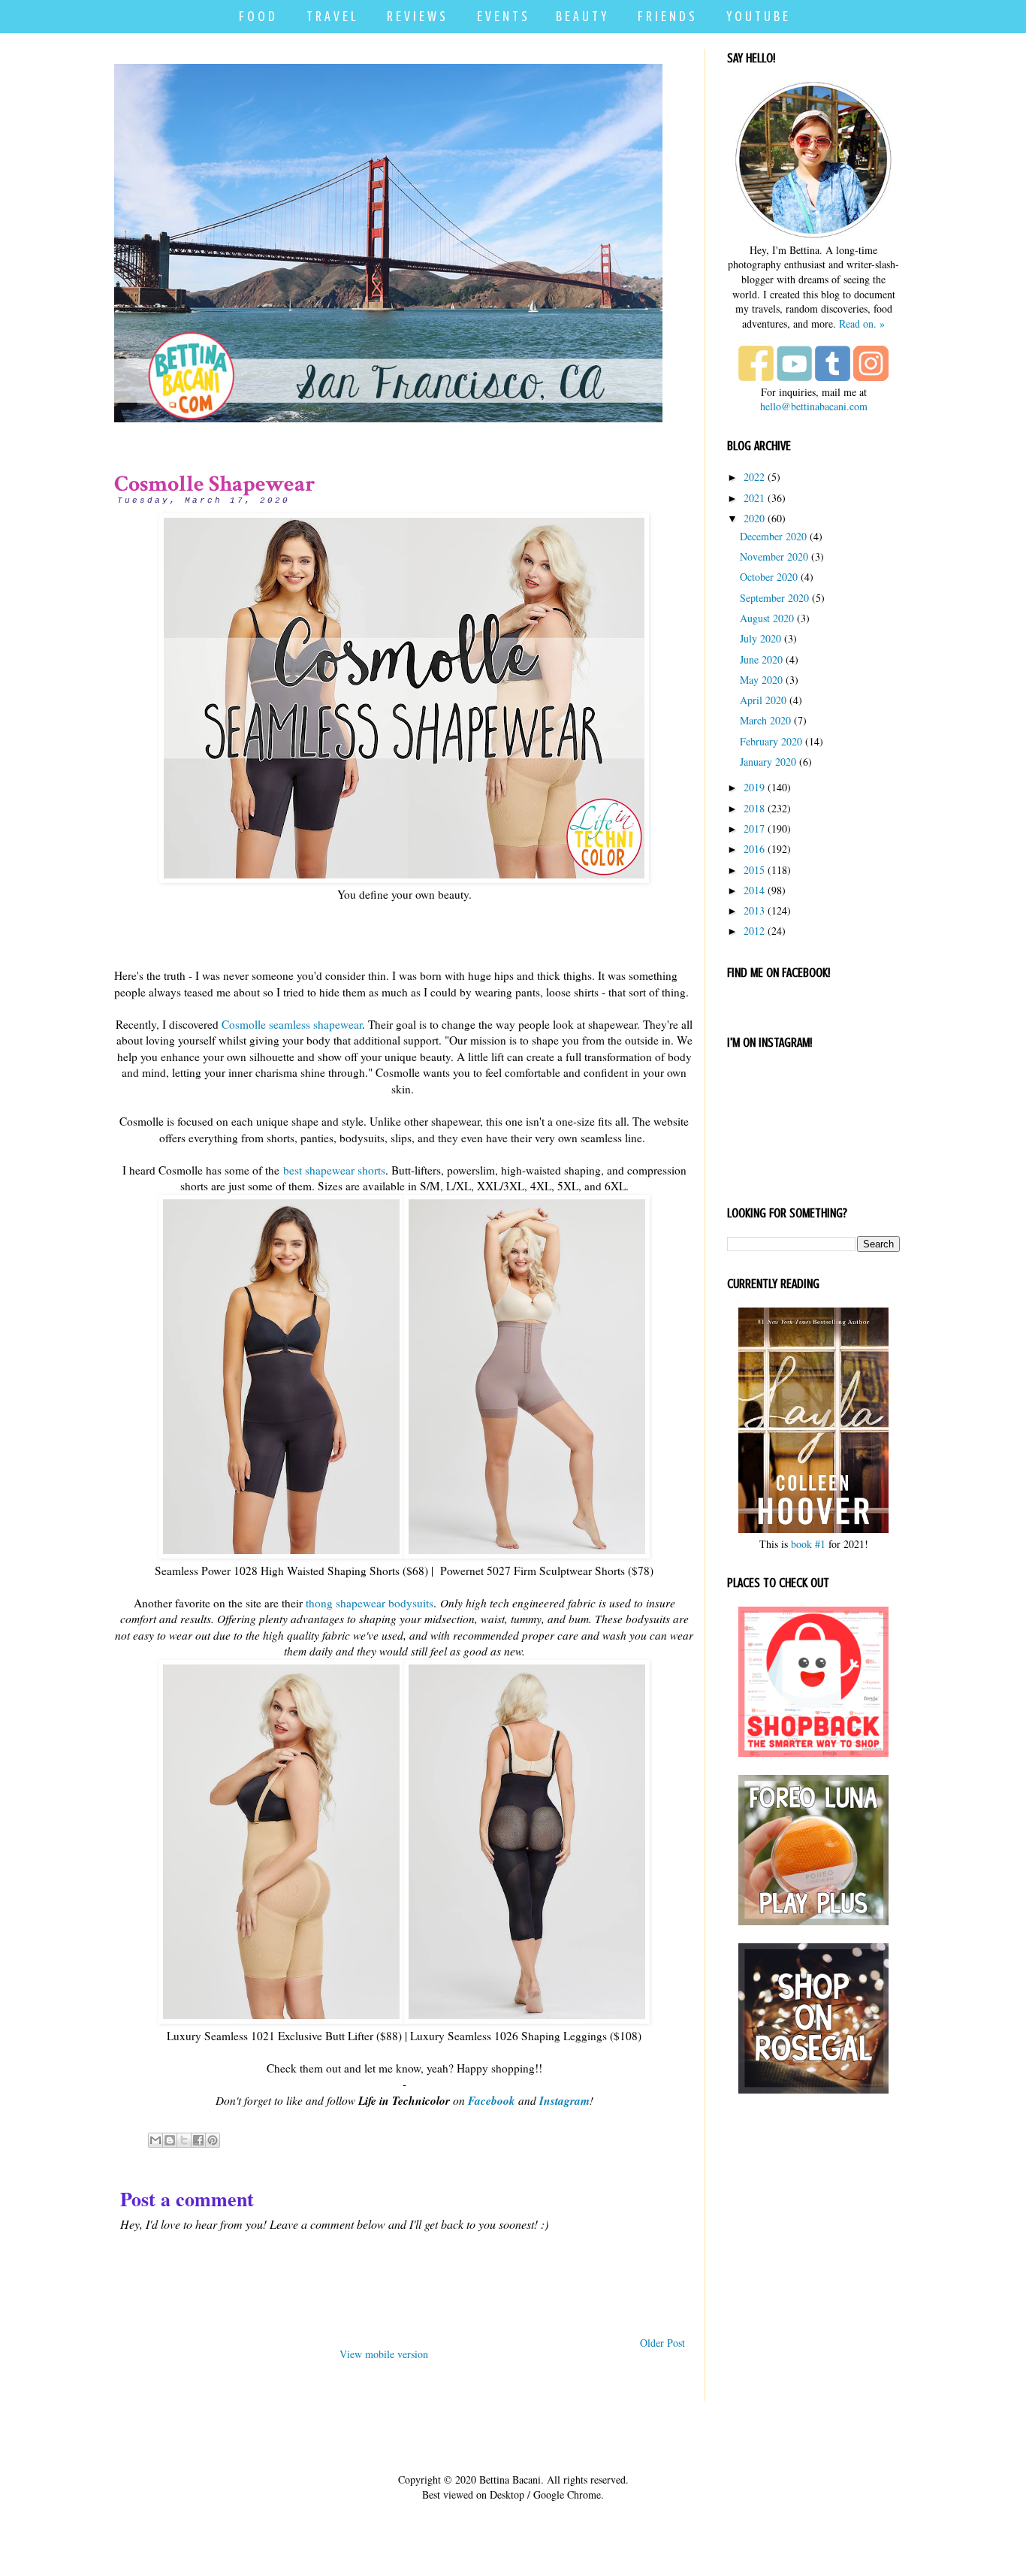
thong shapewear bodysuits (370, 1603)
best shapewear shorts (334, 1170)
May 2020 (761, 680)
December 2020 (773, 536)
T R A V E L (331, 16)
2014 (754, 890)
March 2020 (765, 720)
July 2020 (760, 638)
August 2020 (767, 618)
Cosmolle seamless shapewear (292, 1024)
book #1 (808, 1544)
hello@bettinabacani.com (814, 406)
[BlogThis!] (170, 2140)
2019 (754, 787)
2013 (754, 910)
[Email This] (155, 2140)
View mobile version (384, 2354)
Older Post (662, 2343)
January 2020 (768, 762)
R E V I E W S (416, 16)
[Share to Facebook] (198, 2140)
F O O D (257, 16)
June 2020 (761, 659)
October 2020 (769, 577)
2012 (754, 931)
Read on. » (862, 324)
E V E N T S (502, 16)
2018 (754, 808)
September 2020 (774, 598)
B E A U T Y (581, 16)
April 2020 (763, 700)
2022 (754, 477)
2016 (754, 849)
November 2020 (774, 556)
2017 (754, 828)
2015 (754, 870)
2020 (754, 518)
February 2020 (771, 741)
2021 (754, 498)
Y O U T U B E (757, 16)
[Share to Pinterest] (213, 2140)
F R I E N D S (666, 16)
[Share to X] (184, 2140)
